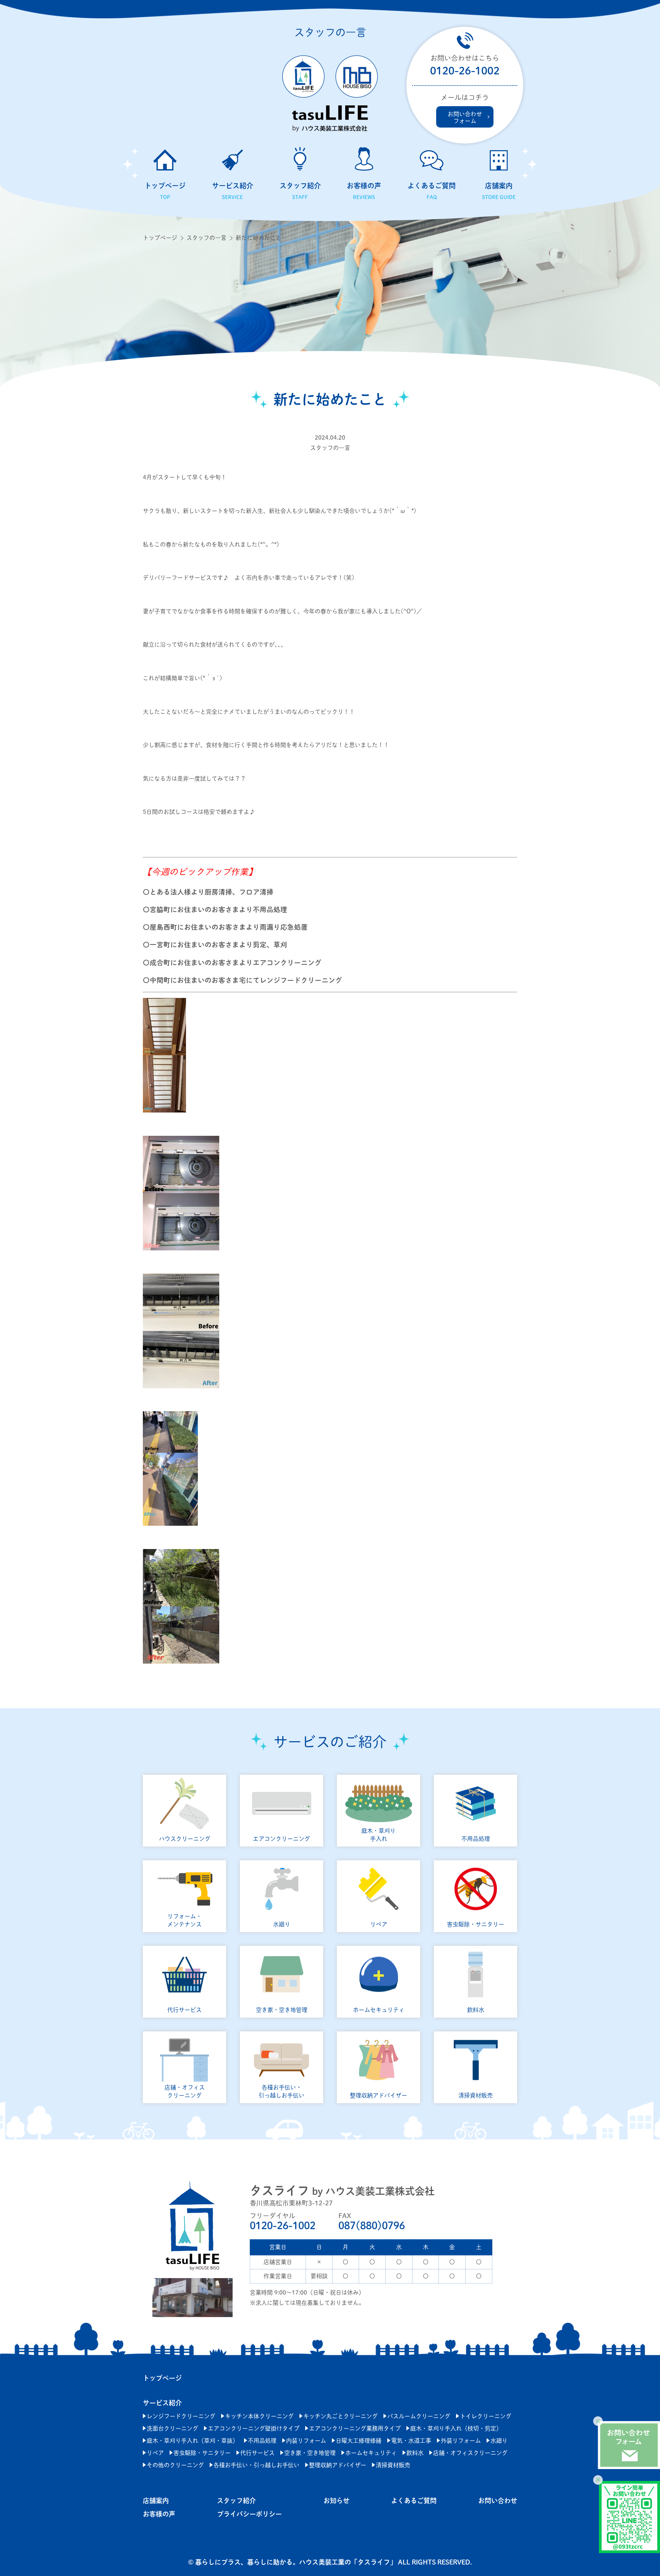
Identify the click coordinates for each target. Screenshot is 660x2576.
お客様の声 (159, 2514)
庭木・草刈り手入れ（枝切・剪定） (456, 2428)
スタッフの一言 (206, 238)
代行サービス (257, 2453)
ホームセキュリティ (371, 2453)
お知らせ (336, 2501)
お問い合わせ (498, 2501)
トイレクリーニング (486, 2416)
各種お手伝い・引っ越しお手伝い (256, 2465)
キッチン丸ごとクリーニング (341, 2416)
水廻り (499, 2441)
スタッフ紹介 (236, 2501)
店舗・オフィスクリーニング (470, 2453)
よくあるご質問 (414, 2501)
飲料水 (415, 2453)
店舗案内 (156, 2501)
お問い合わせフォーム (465, 117)
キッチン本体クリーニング (259, 2416)
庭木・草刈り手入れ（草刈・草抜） (192, 2441)
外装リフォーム (461, 2441)
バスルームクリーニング (419, 2416)
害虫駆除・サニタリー (202, 2453)
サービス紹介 (162, 2403)
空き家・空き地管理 (310, 2453)
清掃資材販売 (393, 2465)
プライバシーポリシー (249, 2514)
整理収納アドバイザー (338, 2465)
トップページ (160, 238)
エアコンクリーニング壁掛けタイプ (254, 2428)
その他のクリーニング (175, 2465)
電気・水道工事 (411, 2441)
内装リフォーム (306, 2441)
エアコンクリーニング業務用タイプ (355, 2428)
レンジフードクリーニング (181, 2416)
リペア (155, 2453)
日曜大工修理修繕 (359, 2441)
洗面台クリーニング (172, 2428)
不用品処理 (262, 2441)
